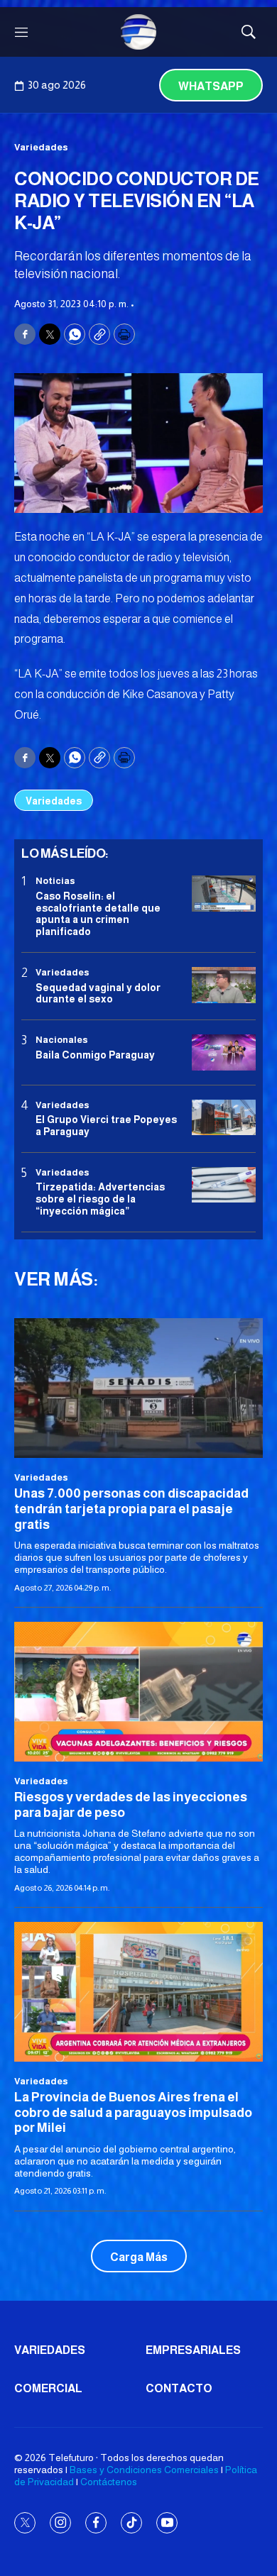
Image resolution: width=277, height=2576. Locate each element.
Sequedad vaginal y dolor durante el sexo (98, 994)
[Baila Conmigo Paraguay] (224, 1052)
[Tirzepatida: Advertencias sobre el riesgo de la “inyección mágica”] (224, 1185)
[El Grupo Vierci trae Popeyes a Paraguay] (224, 1118)
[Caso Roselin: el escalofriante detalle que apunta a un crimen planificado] (224, 894)
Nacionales (62, 1040)
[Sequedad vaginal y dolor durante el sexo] (224, 985)
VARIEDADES (50, 2350)
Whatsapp (211, 86)
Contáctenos (109, 2482)
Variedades (41, 147)
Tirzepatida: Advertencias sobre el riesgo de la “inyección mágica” (100, 1199)
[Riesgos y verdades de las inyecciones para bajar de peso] (138, 1692)
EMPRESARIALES (193, 2350)
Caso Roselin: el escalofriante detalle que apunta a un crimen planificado (98, 914)
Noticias (55, 881)
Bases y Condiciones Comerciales (144, 2470)
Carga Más (139, 2257)
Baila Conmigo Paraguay (95, 1055)
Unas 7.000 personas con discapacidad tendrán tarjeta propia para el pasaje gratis (131, 1509)
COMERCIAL (48, 2388)
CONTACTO (179, 2388)
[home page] (138, 32)
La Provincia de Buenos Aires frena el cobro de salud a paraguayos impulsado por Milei (133, 2112)
